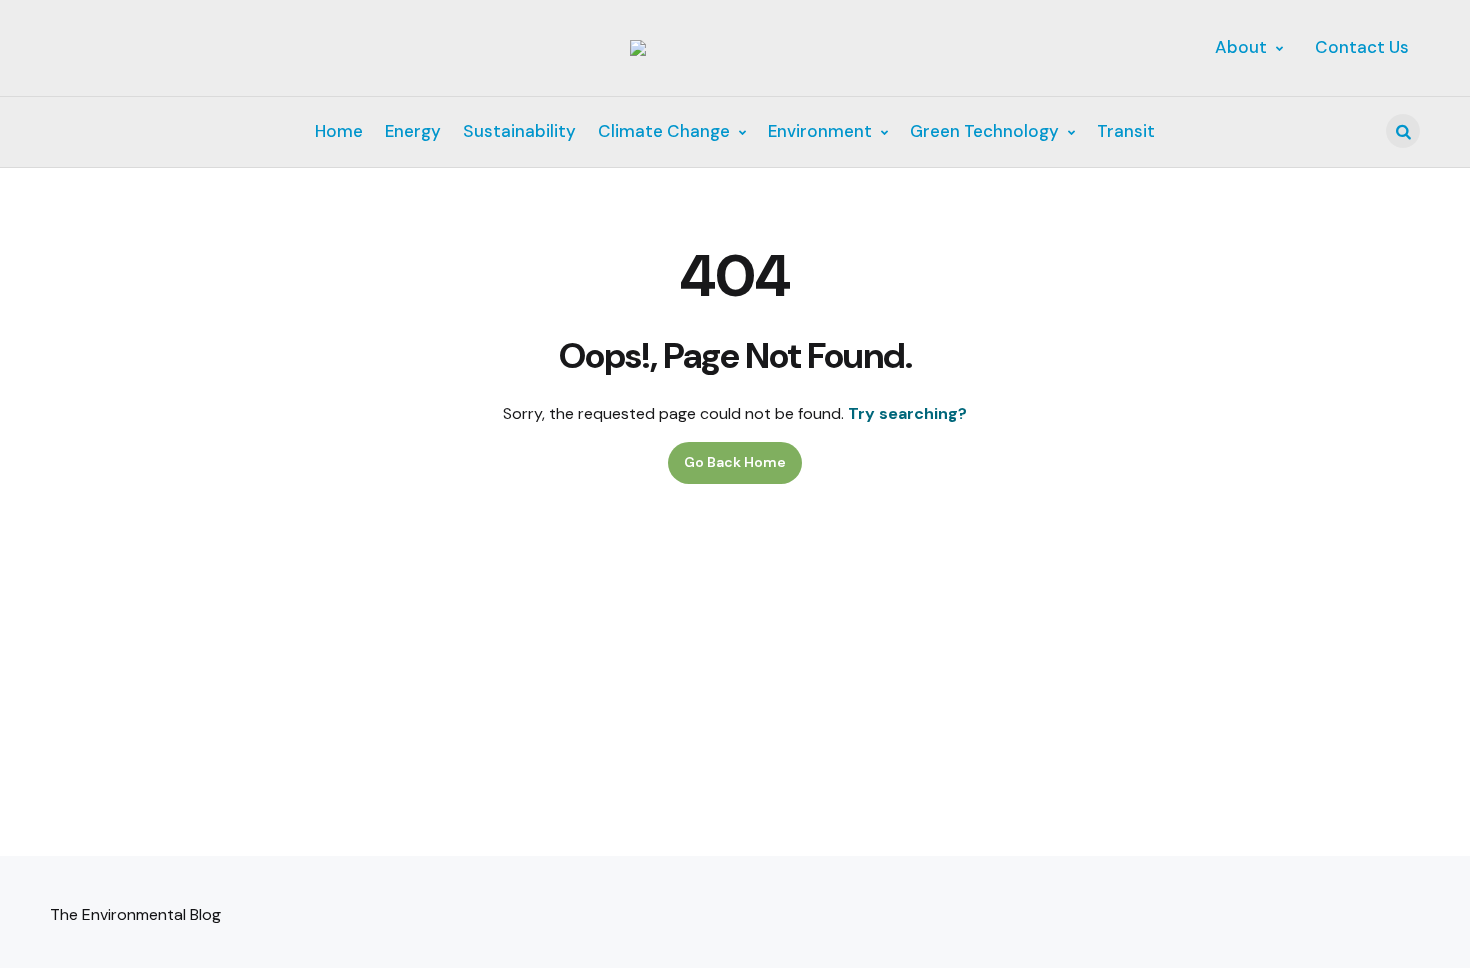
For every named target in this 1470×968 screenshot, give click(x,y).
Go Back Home (735, 462)
